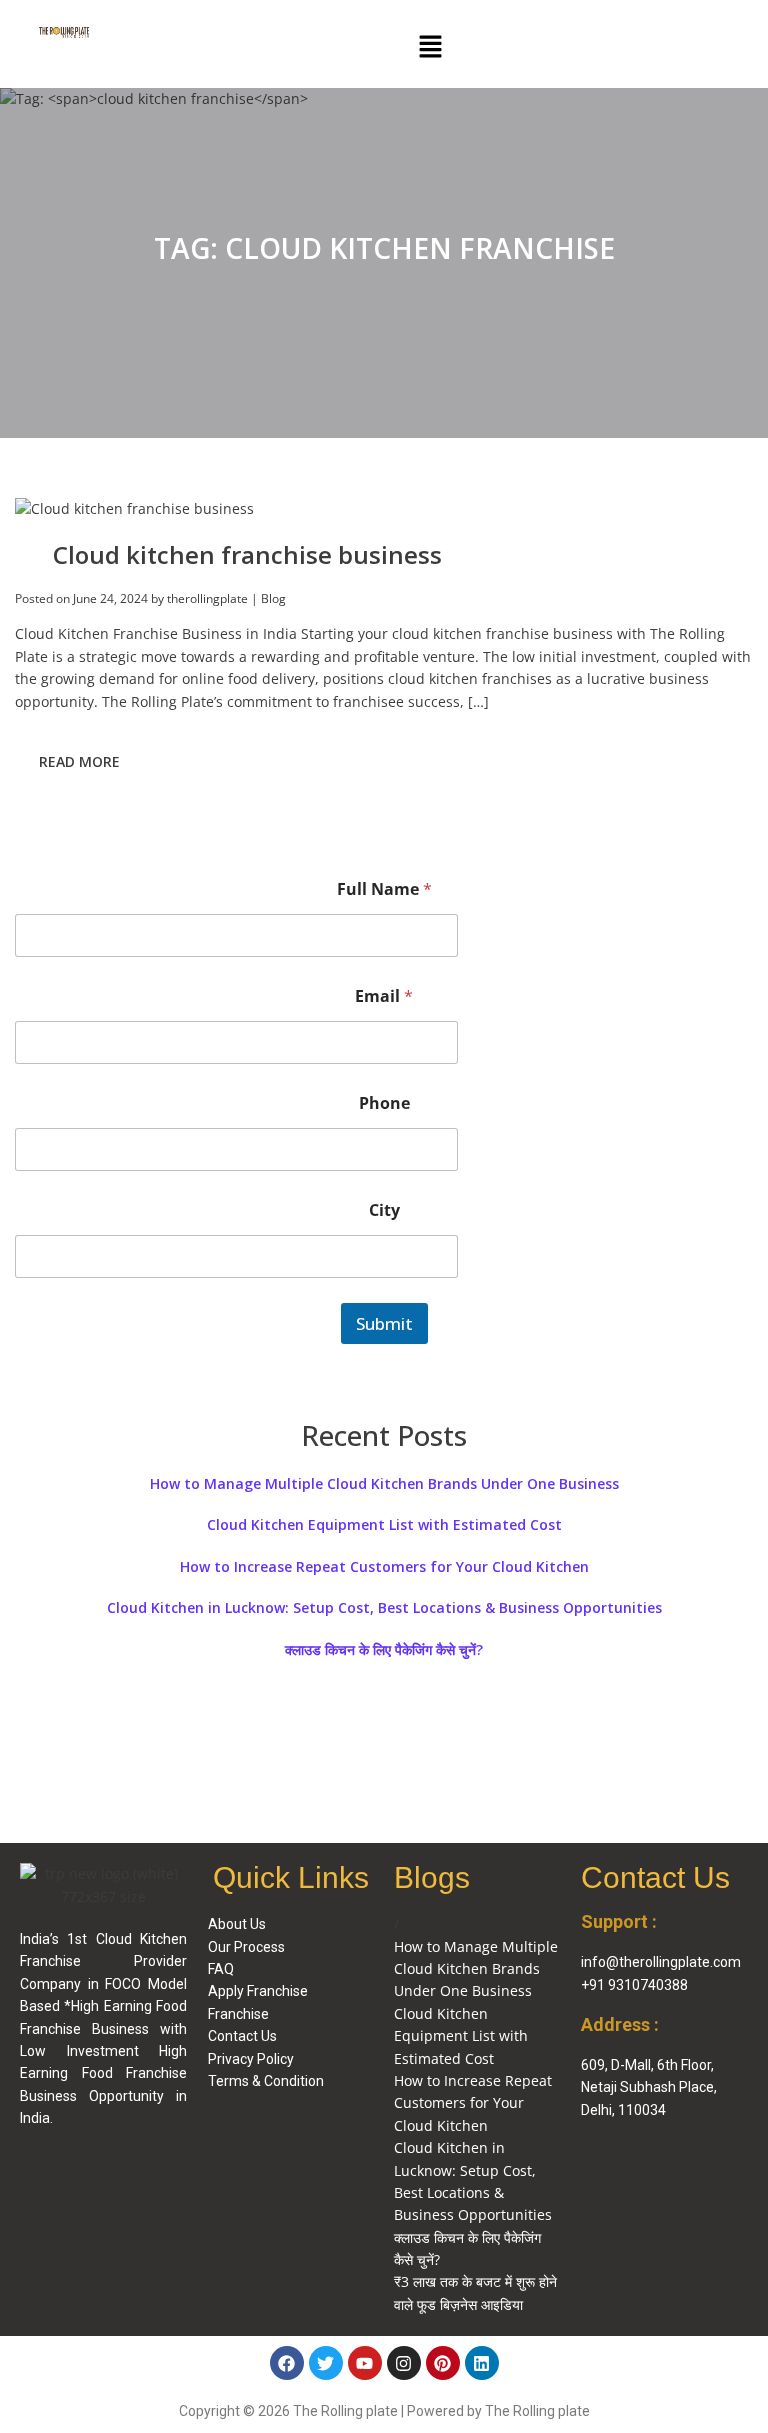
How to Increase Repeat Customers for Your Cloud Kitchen (384, 1567)
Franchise (238, 2014)
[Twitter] (326, 2363)
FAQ (221, 1969)
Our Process (246, 1947)
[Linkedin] (482, 2363)
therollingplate (207, 598)
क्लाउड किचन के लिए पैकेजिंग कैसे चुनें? (384, 1650)
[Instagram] (404, 2363)
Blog (273, 598)
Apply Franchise (258, 1991)
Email (384, 996)
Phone (384, 1103)
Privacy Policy (251, 2059)
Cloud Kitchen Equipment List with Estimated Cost (384, 1525)
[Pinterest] (443, 2363)
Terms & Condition (266, 2081)
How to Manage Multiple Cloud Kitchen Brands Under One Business (384, 1484)
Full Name (384, 889)
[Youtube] (365, 2363)
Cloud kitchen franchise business (247, 554)
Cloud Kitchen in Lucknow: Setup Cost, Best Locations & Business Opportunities (384, 1608)
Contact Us (242, 2036)
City (384, 1210)
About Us (237, 1924)
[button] (430, 47)
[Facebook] (287, 2363)
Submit (384, 1323)
